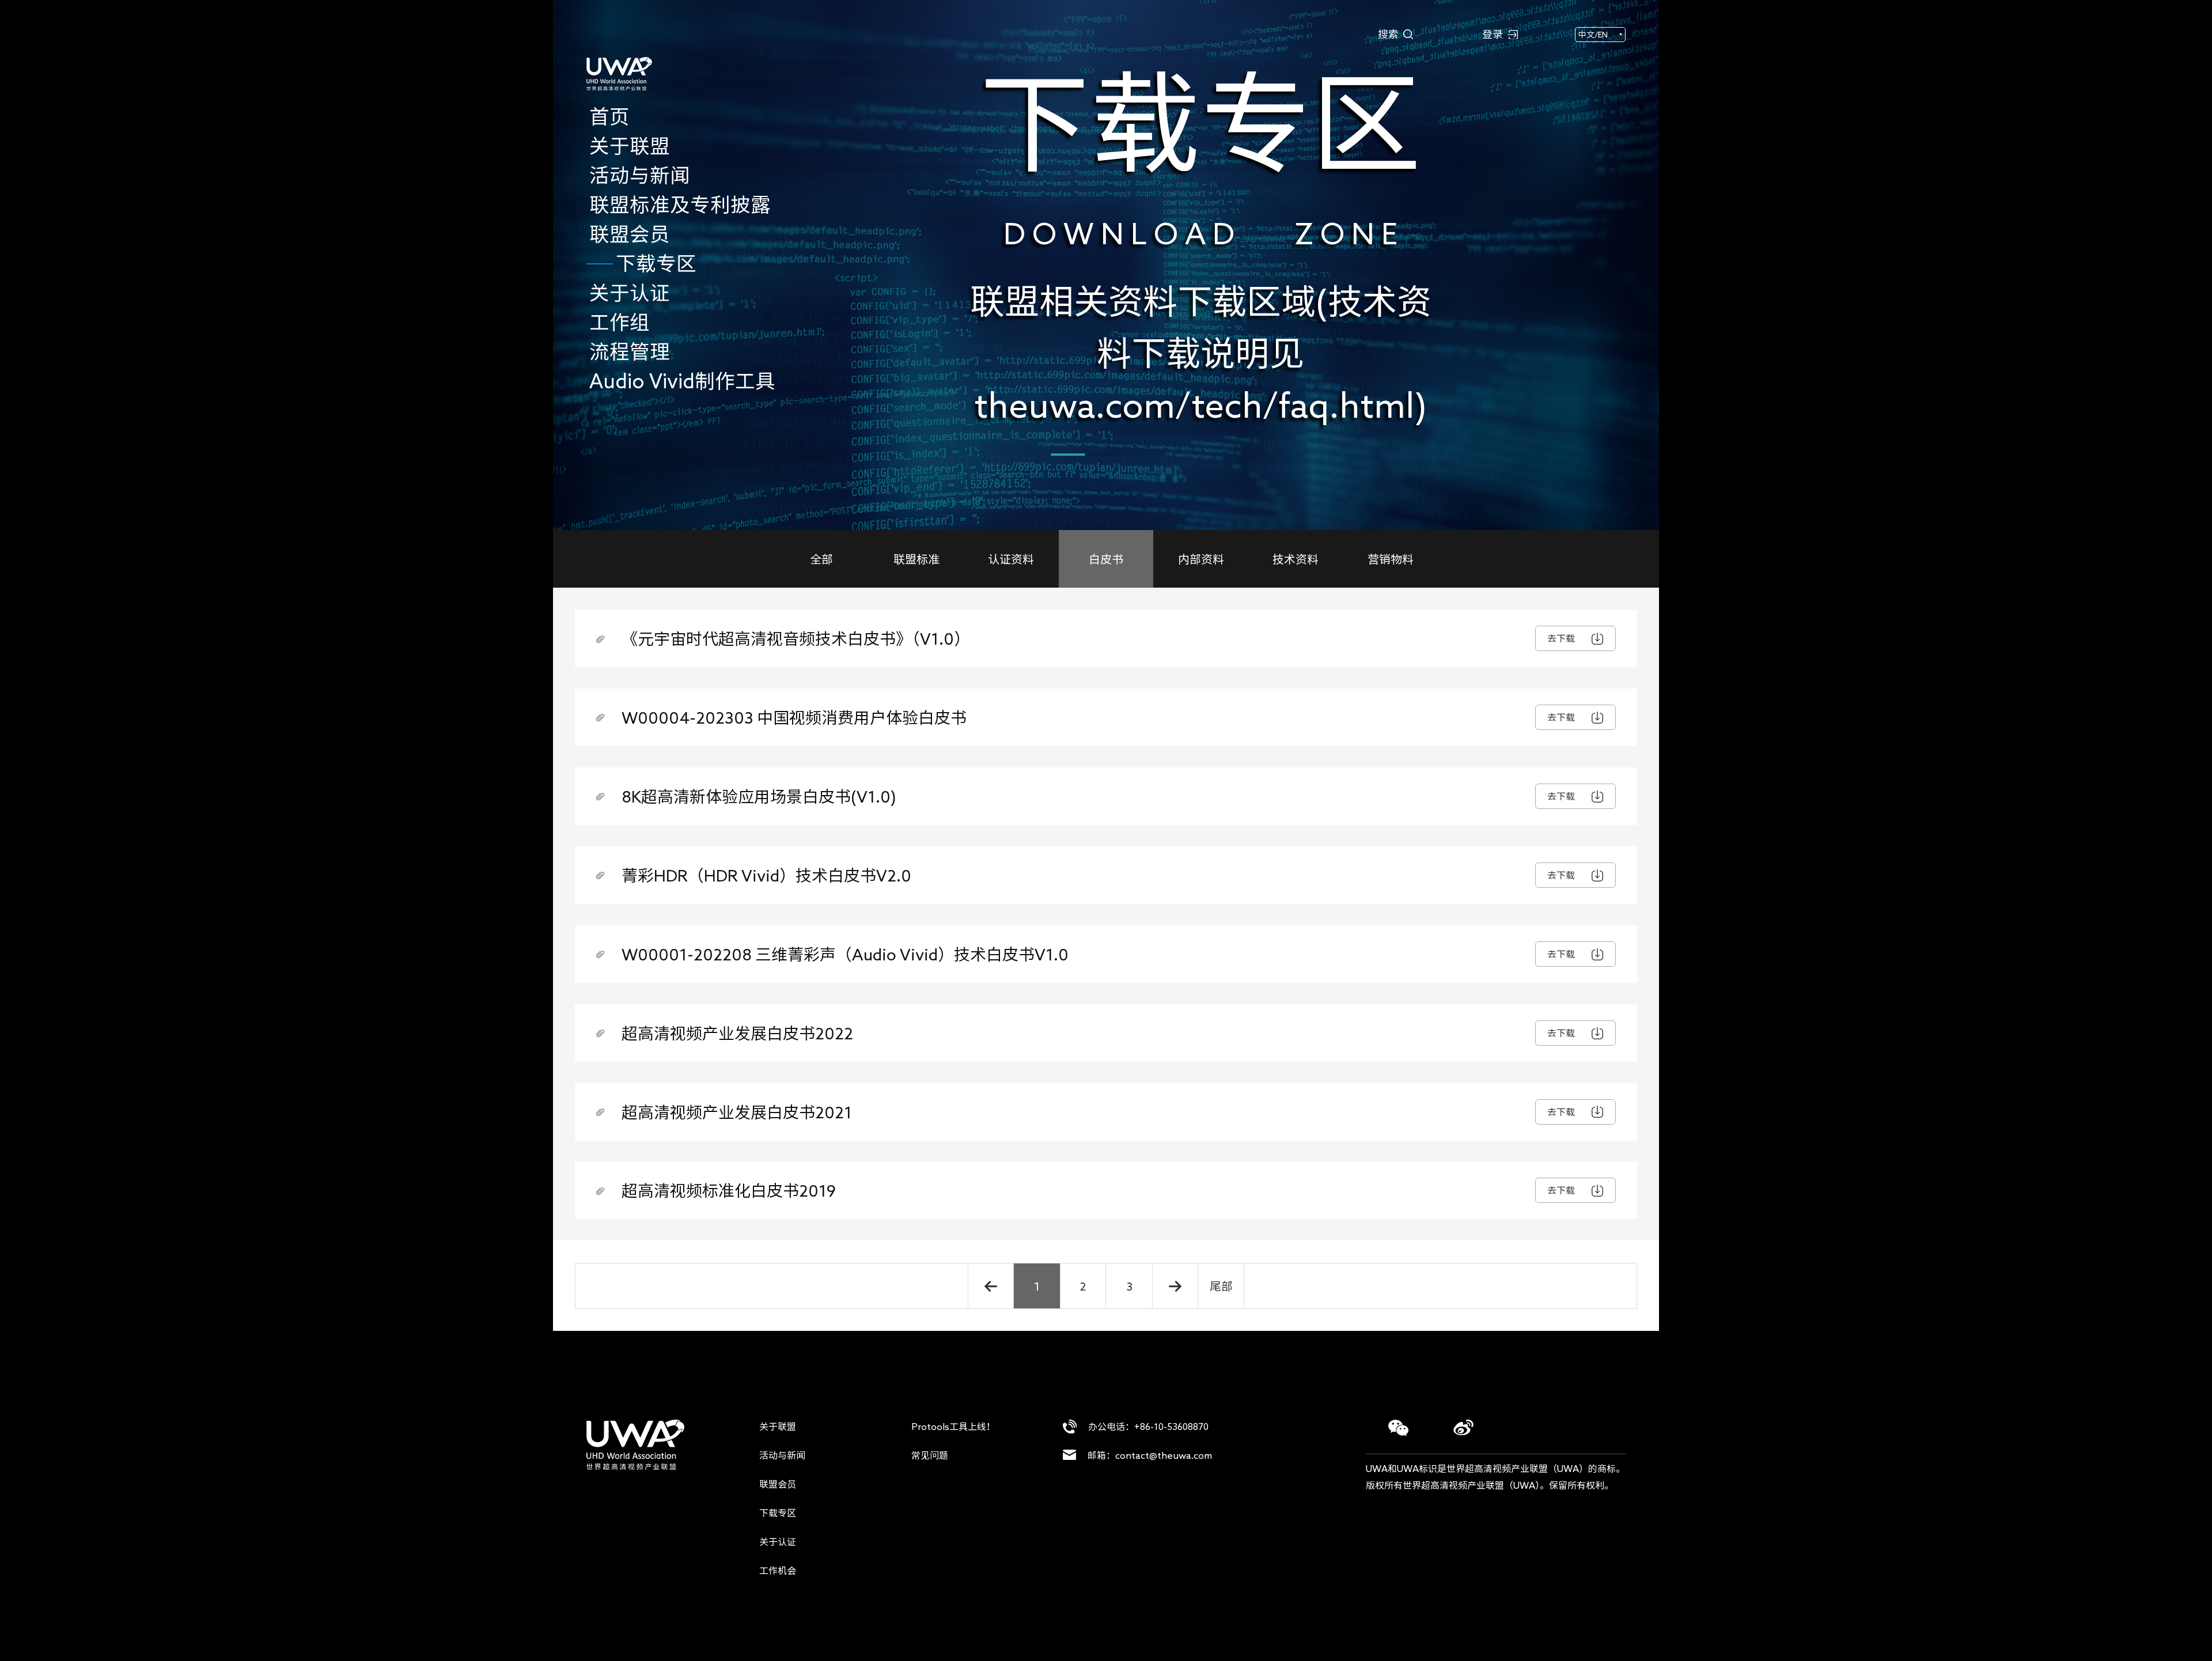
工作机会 (778, 1571)
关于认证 (778, 1542)
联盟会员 (778, 1484)
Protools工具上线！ (953, 1427)
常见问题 (930, 1455)
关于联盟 (778, 1427)
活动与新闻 (782, 1455)
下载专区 (778, 1513)
